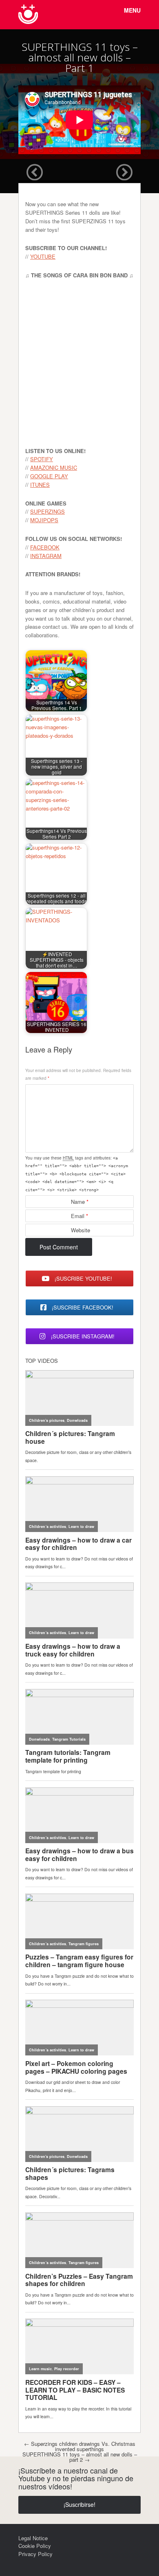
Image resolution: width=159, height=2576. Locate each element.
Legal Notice (33, 2538)
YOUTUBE (43, 256)
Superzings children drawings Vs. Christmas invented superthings (80, 2446)
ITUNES (40, 485)
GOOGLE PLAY (49, 476)
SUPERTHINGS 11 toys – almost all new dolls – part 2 (80, 2457)
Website (81, 1230)
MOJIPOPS (44, 520)
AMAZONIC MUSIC (54, 467)
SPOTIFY (42, 459)
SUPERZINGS (47, 511)
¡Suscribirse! (79, 2504)
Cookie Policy (35, 2546)
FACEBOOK (45, 547)
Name (80, 1202)
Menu (132, 10)
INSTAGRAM (46, 556)
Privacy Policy (35, 2554)
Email (79, 1216)
